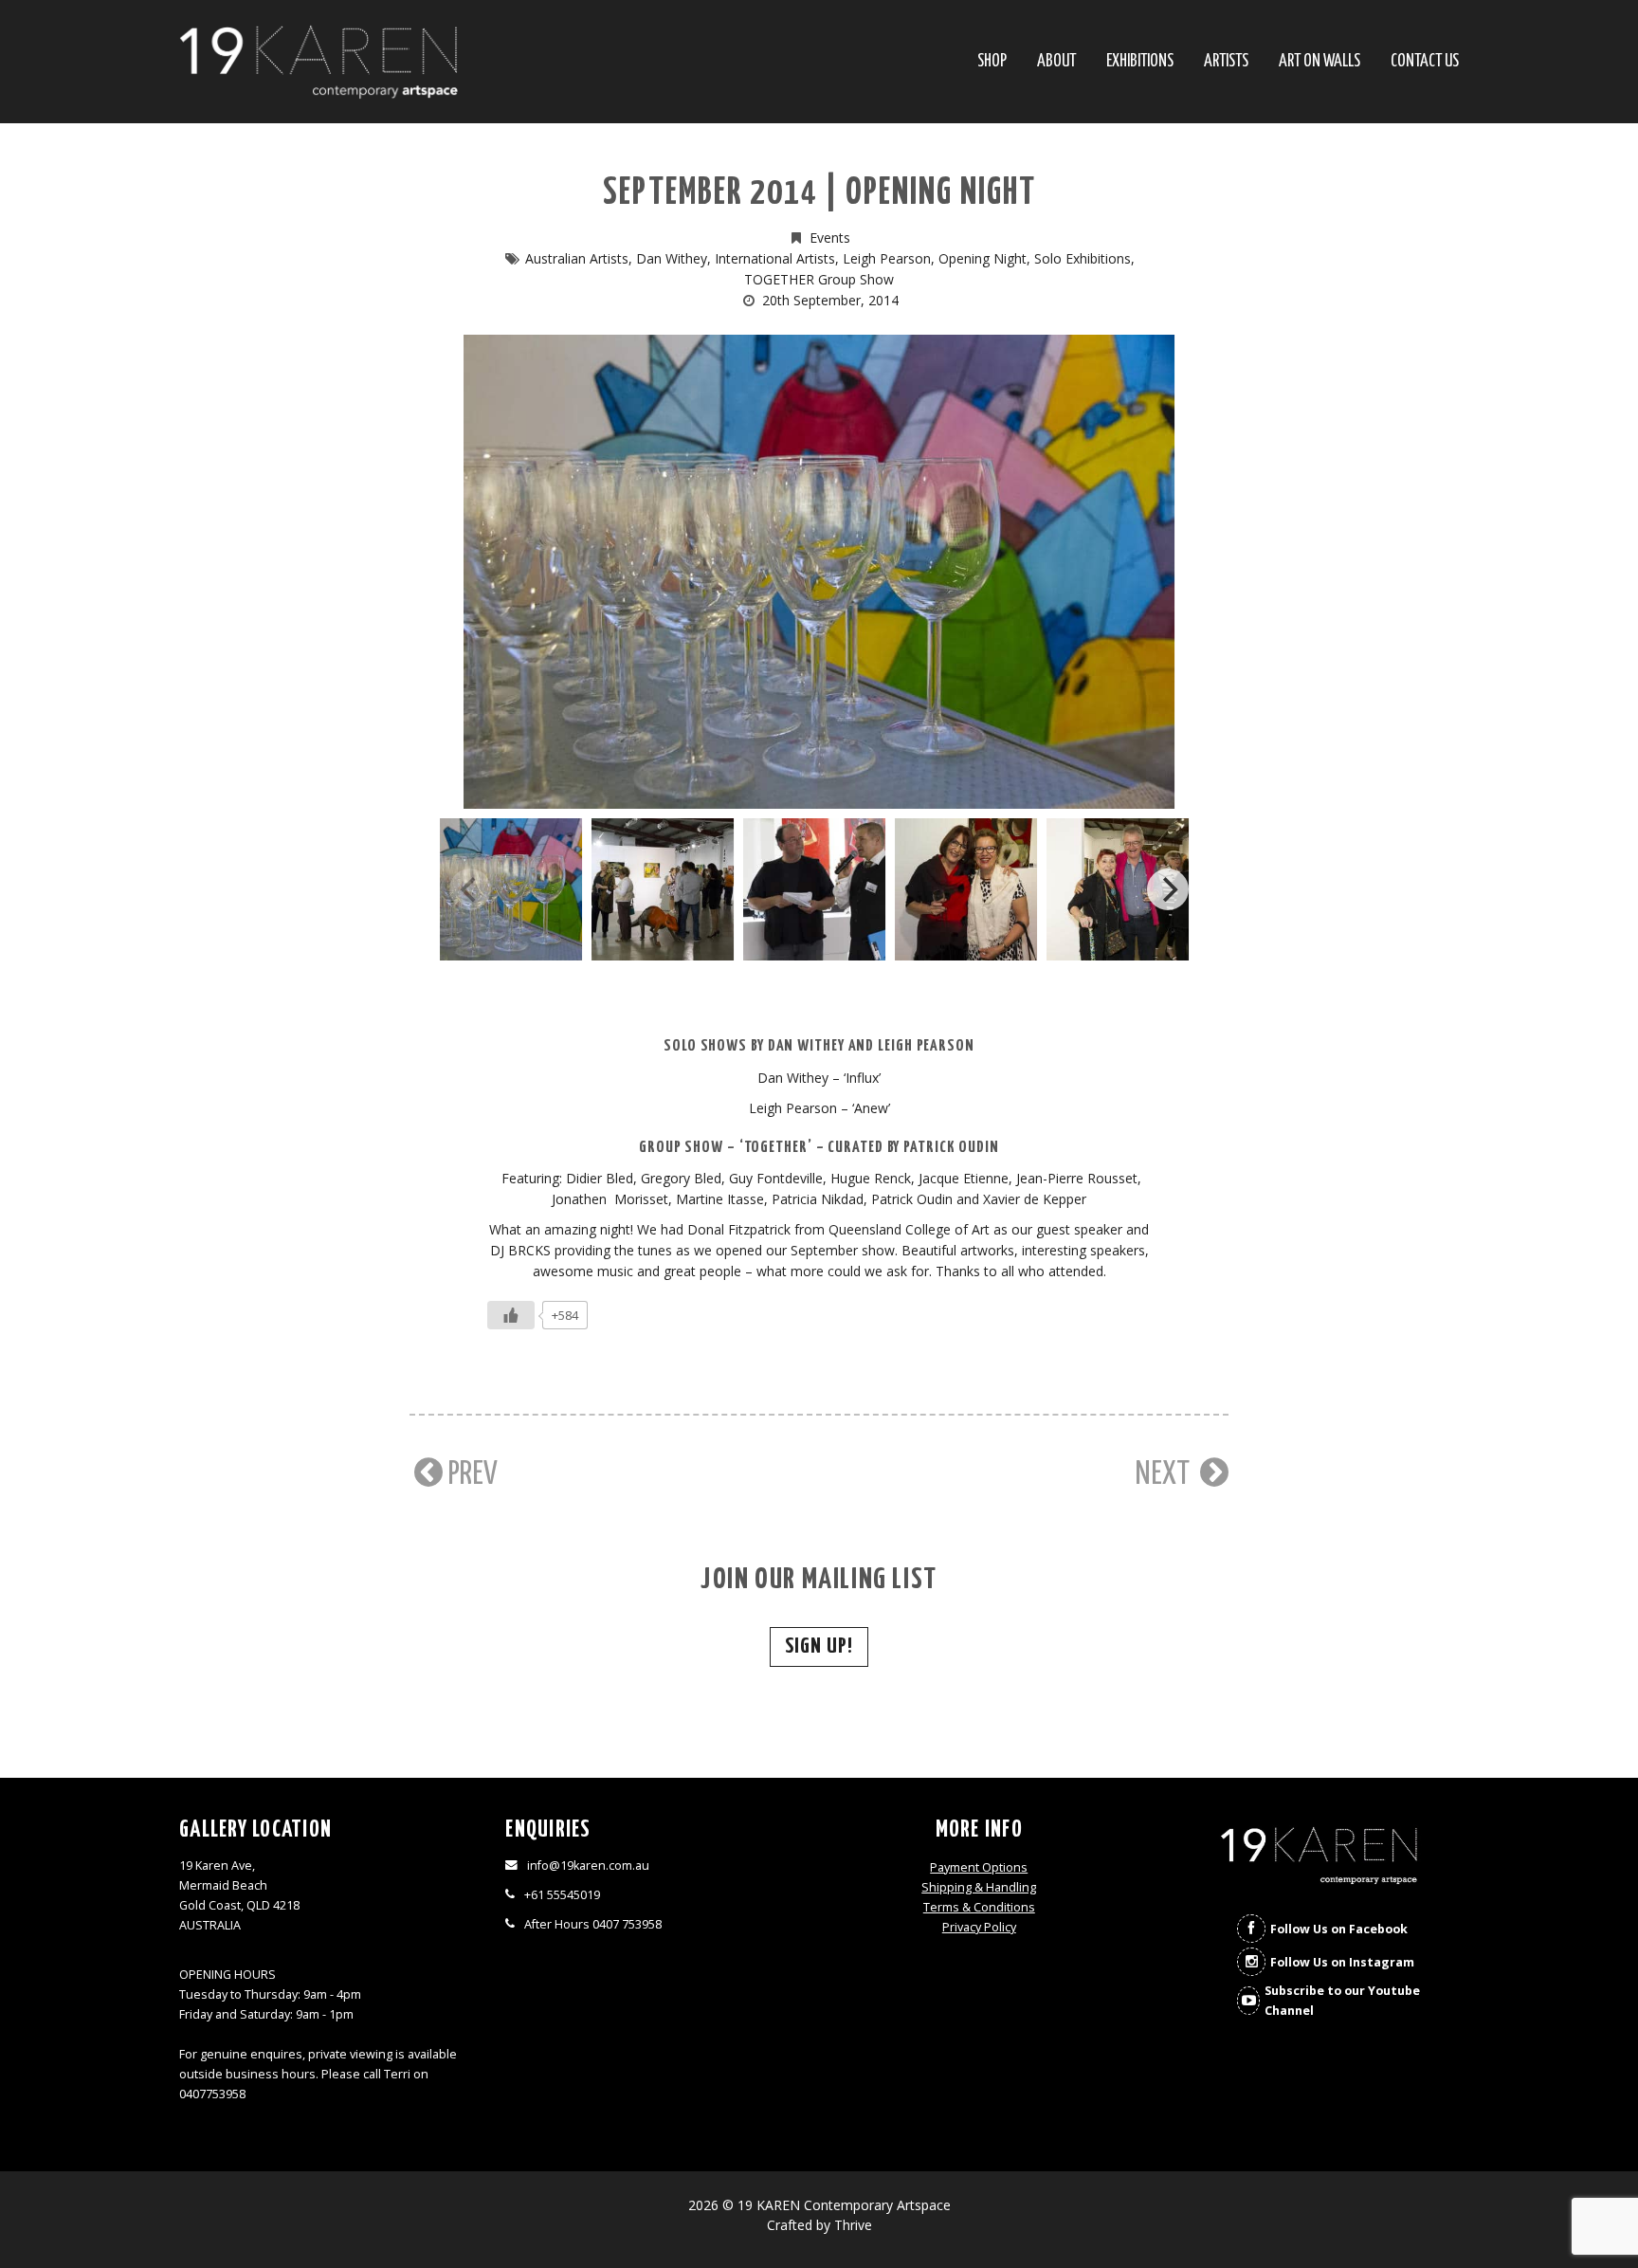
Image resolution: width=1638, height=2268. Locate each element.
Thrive (853, 2225)
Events (830, 238)
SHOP (992, 62)
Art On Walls (1319, 62)
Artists (1226, 62)
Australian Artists (577, 258)
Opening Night (983, 258)
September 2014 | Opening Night (819, 194)
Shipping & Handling (979, 1887)
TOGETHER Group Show (819, 279)
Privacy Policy (979, 1927)
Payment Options (979, 1867)
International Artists (775, 258)
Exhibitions (1140, 62)
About (1056, 62)
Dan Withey (672, 258)
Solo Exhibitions (1083, 258)
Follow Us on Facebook (1339, 1929)
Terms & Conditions (979, 1907)
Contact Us (1425, 62)
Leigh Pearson (887, 258)
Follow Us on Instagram (1342, 1962)
